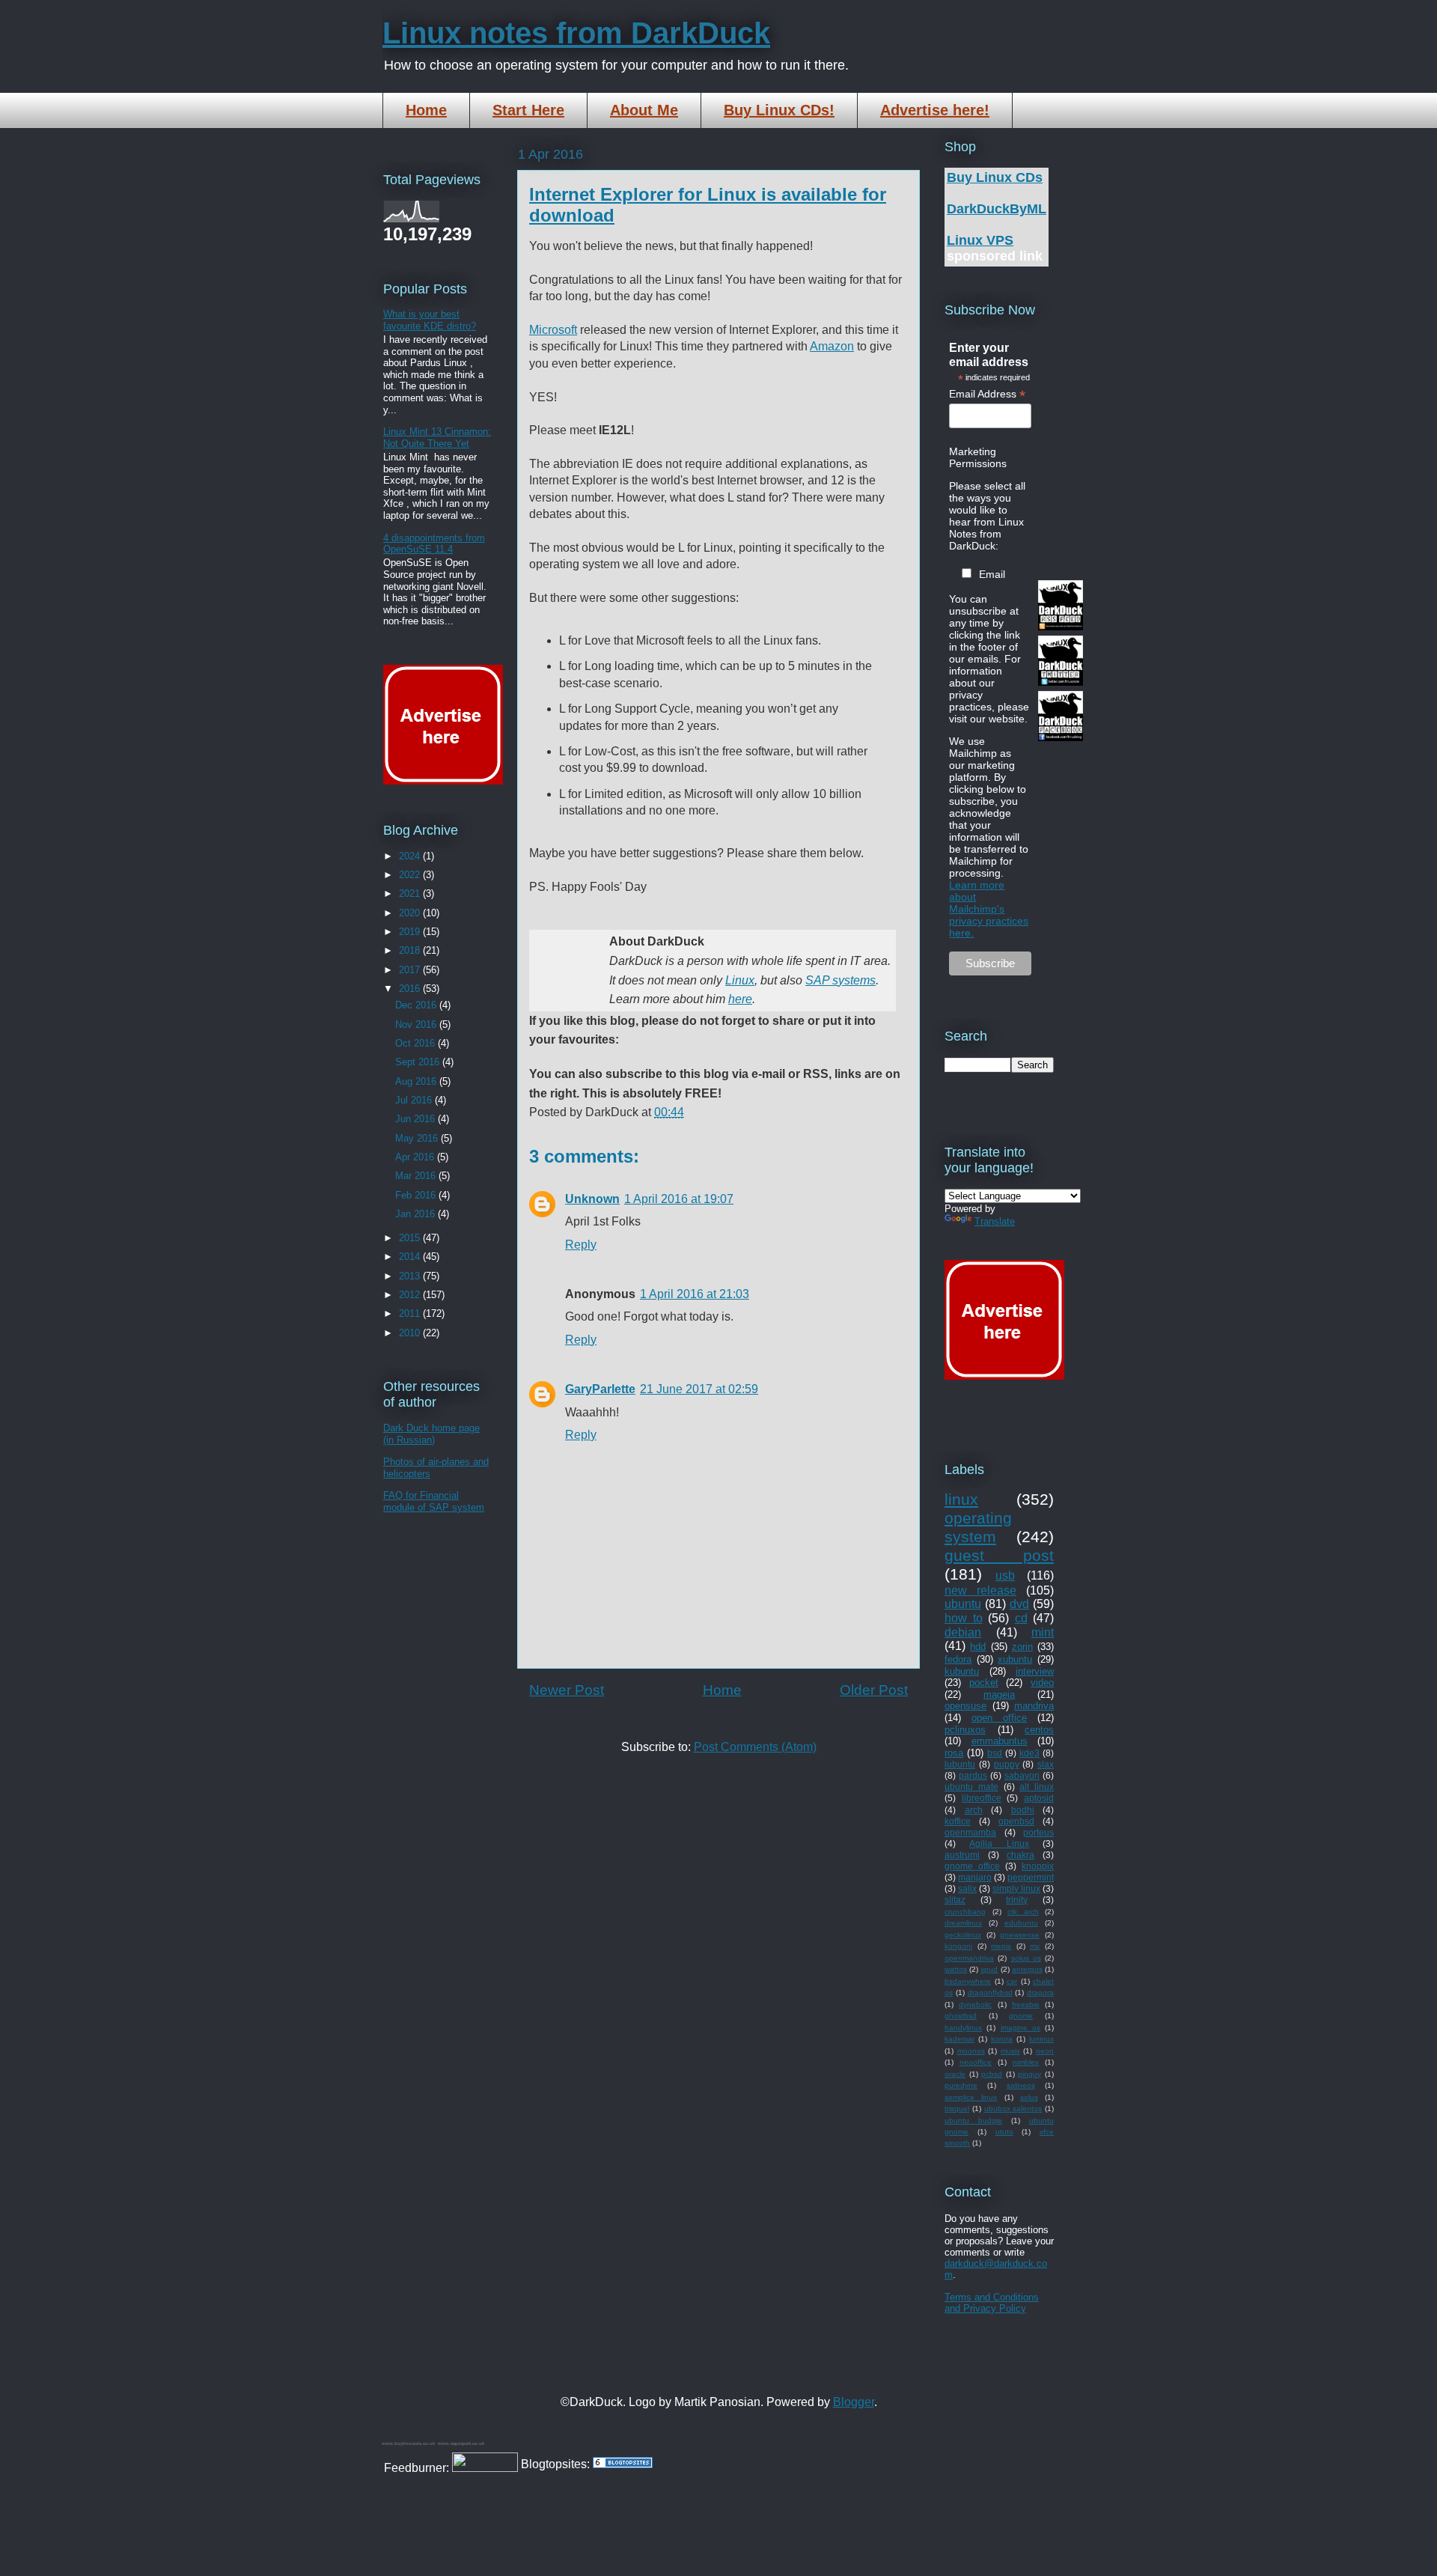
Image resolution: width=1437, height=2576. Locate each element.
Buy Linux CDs (995, 177)
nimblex (1026, 2062)
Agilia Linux (999, 1843)
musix (1010, 2051)
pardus (973, 1775)
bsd (995, 1753)
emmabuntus (1000, 1741)
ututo (1004, 2132)
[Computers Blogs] (623, 2464)
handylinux (963, 2028)
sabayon (1022, 1775)
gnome (1021, 2016)
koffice (958, 1821)
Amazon (832, 346)
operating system (978, 1527)
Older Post (874, 1690)
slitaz (955, 1900)
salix (967, 1888)
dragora (1040, 1992)
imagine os (1020, 2028)
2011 (411, 1313)
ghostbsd (961, 2016)
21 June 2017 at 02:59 (699, 1389)
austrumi (962, 1855)
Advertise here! (935, 110)
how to (964, 1618)
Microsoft (553, 330)
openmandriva (969, 1958)
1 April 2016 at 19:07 (679, 1199)
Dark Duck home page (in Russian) (431, 1434)
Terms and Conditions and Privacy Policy (992, 2303)
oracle (955, 2074)
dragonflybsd (990, 1992)
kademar (959, 2039)
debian (963, 1632)
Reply (581, 1245)
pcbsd (992, 2074)
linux (961, 1499)
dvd (1019, 1604)
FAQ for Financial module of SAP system (434, 1501)
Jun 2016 (417, 1119)
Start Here (528, 110)
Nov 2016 (417, 1024)
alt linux (1037, 1787)
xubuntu (1015, 1659)
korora (1002, 2039)
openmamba (970, 1832)
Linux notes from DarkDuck (576, 33)
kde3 (1029, 1753)
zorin (1022, 1647)
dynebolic (975, 2004)
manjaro (975, 1877)
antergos (1027, 1969)
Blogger (854, 2402)
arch (974, 1810)
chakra (1020, 1855)
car (1012, 1981)
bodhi (1023, 1810)
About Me (644, 110)
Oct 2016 (417, 1043)
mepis (1001, 1946)
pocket (984, 1683)
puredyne (961, 2085)
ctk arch (1023, 1912)
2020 (411, 913)
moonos (971, 2051)
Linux (740, 980)
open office (999, 1718)
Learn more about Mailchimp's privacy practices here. (989, 909)
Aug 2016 (417, 1081)
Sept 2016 (419, 1062)
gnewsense (1020, 1935)
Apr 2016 (416, 1157)
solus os (1026, 1958)
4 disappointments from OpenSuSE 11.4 (434, 544)
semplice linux (971, 2097)
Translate (995, 1221)
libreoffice (982, 1798)
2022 (411, 875)
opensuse (965, 1706)
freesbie (1026, 2004)
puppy (1007, 1764)
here (740, 999)
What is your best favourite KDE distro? (430, 320)
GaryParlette (600, 1389)
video (1042, 1683)
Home (426, 110)
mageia (999, 1695)
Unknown (592, 1199)
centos (1039, 1730)
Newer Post (567, 1690)
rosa (954, 1753)
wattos (956, 1969)
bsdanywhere (968, 1981)
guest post (999, 1555)
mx (1035, 1946)
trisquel (957, 2108)
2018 (411, 950)
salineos (1021, 2085)
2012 (411, 1295)
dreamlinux (963, 1923)
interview (1035, 1671)
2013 (411, 1276)
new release (980, 1590)
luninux (1041, 2039)
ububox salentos (1013, 2108)
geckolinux (963, 1935)
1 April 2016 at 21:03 (695, 1294)
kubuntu (962, 1671)
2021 (411, 893)
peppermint (1031, 1877)
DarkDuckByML (997, 209)
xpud (989, 1969)
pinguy (1029, 2074)
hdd (978, 1647)
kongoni (958, 1946)
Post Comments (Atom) (755, 1747)
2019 (411, 932)
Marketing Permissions (978, 457)
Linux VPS (980, 240)
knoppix (1038, 1866)
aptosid (1039, 1798)
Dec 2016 (417, 1005)
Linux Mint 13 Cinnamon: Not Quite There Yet (437, 438)
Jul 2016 (415, 1100)
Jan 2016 (417, 1214)
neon (1045, 2051)
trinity (1017, 1900)
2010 (411, 1333)
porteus (1038, 1832)
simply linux (1016, 1888)
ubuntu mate (971, 1787)
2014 (411, 1257)
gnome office (972, 1866)
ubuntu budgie (973, 2120)
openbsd (1016, 1821)
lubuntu (960, 1764)
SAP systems (840, 980)
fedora (958, 1659)
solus (1029, 2097)
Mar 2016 (417, 1176)
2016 (411, 989)
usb (1005, 1575)
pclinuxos (965, 1730)
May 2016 (418, 1138)
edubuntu (1021, 1923)
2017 (411, 970)
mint (1043, 1632)
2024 (411, 856)
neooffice (976, 2062)
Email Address (987, 394)
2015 (411, 1238)
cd (1021, 1618)
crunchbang (965, 1912)
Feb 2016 (417, 1195)
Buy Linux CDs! (779, 110)
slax (1046, 1764)
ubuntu (963, 1604)
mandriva (1034, 1706)
